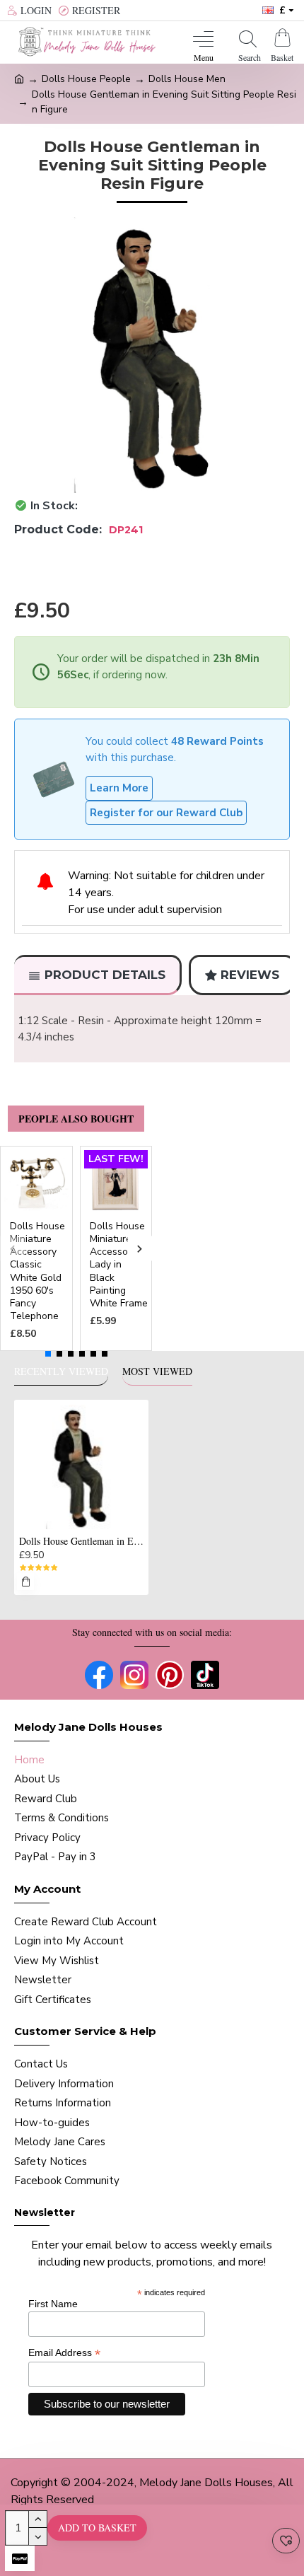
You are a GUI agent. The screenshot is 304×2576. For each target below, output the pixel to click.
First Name (53, 2304)
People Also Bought (76, 1119)
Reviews (250, 975)
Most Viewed (157, 1371)
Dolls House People (86, 79)
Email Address (64, 2353)
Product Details (105, 975)
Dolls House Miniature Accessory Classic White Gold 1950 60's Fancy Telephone (37, 1271)
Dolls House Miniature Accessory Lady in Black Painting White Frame (119, 1265)
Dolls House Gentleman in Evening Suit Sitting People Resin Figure (81, 1541)
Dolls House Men (187, 79)
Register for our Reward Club (166, 813)
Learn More (119, 788)
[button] (12, 1249)
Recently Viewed (61, 1371)
